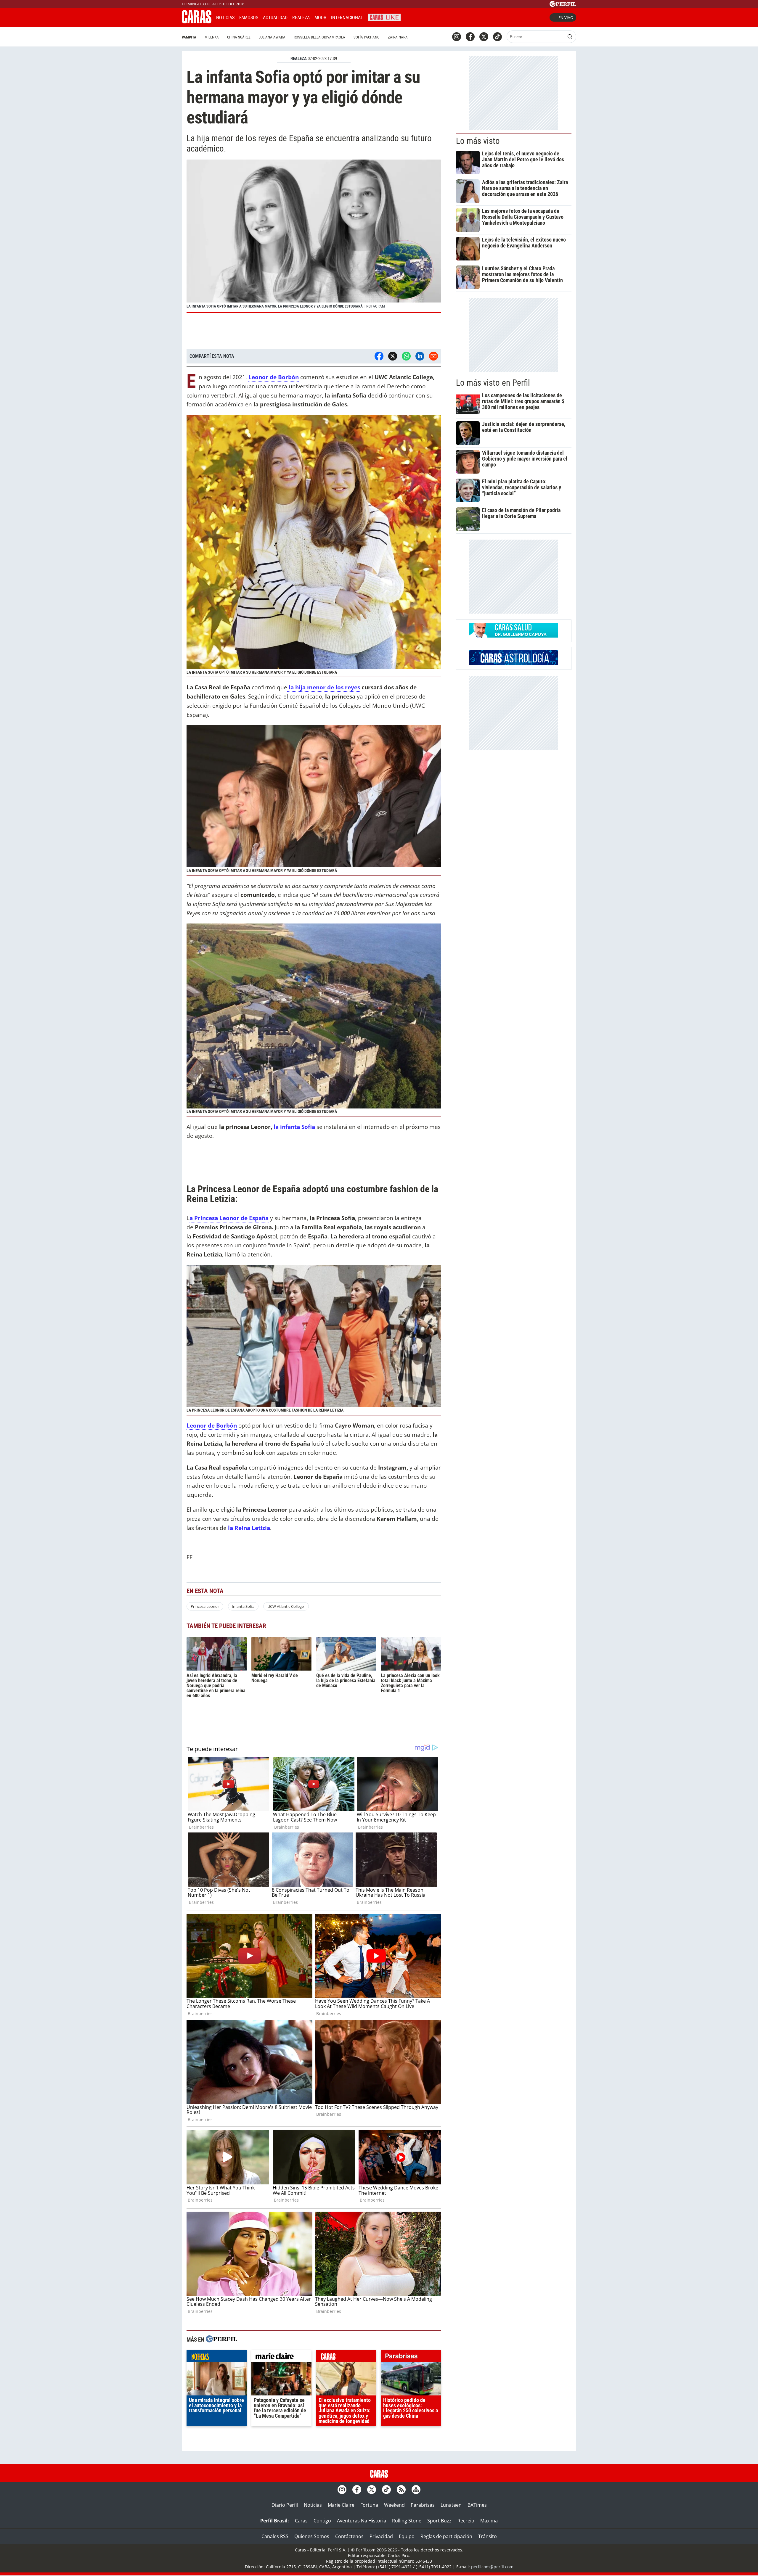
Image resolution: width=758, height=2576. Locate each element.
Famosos (249, 18)
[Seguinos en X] (484, 37)
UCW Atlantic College (286, 1606)
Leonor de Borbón (212, 1425)
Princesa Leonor (205, 1606)
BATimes (477, 2505)
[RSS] (401, 2490)
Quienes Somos (312, 2536)
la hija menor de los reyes (324, 687)
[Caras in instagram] (457, 37)
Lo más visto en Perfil (493, 383)
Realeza (301, 18)
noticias (217, 2357)
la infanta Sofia (294, 1127)
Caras (301, 2521)
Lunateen (451, 2505)
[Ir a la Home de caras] (197, 22)
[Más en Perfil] (221, 2340)
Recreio (466, 2521)
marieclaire (281, 2357)
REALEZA (299, 59)
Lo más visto (478, 141)
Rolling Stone (407, 2521)
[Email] (433, 356)
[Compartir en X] (393, 356)
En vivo (566, 17)
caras (346, 2357)
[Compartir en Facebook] (379, 356)
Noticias (225, 18)
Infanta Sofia (243, 1606)
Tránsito (488, 2536)
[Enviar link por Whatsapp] (406, 356)
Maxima (489, 2521)
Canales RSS (275, 2536)
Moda (320, 18)
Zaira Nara (398, 37)
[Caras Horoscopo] (514, 663)
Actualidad (275, 18)
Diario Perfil (285, 2505)
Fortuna (369, 2505)
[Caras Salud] (514, 636)
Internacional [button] (347, 18)
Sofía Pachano (367, 37)
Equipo (407, 2536)
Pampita (189, 37)
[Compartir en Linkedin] (420, 356)
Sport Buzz (439, 2521)
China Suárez (239, 37)
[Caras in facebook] (470, 37)
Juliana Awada (272, 37)
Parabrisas (423, 2505)
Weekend (394, 2505)
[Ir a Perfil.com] (563, 5)
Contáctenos (349, 2536)
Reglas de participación (446, 2536)
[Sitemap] (416, 2490)
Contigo (322, 2521)
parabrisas (411, 2357)
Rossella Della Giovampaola (319, 37)
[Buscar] (570, 37)
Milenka (212, 37)
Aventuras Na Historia (362, 2521)
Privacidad (381, 2536)
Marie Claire (341, 2505)
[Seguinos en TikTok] (497, 37)
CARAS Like (384, 17)
